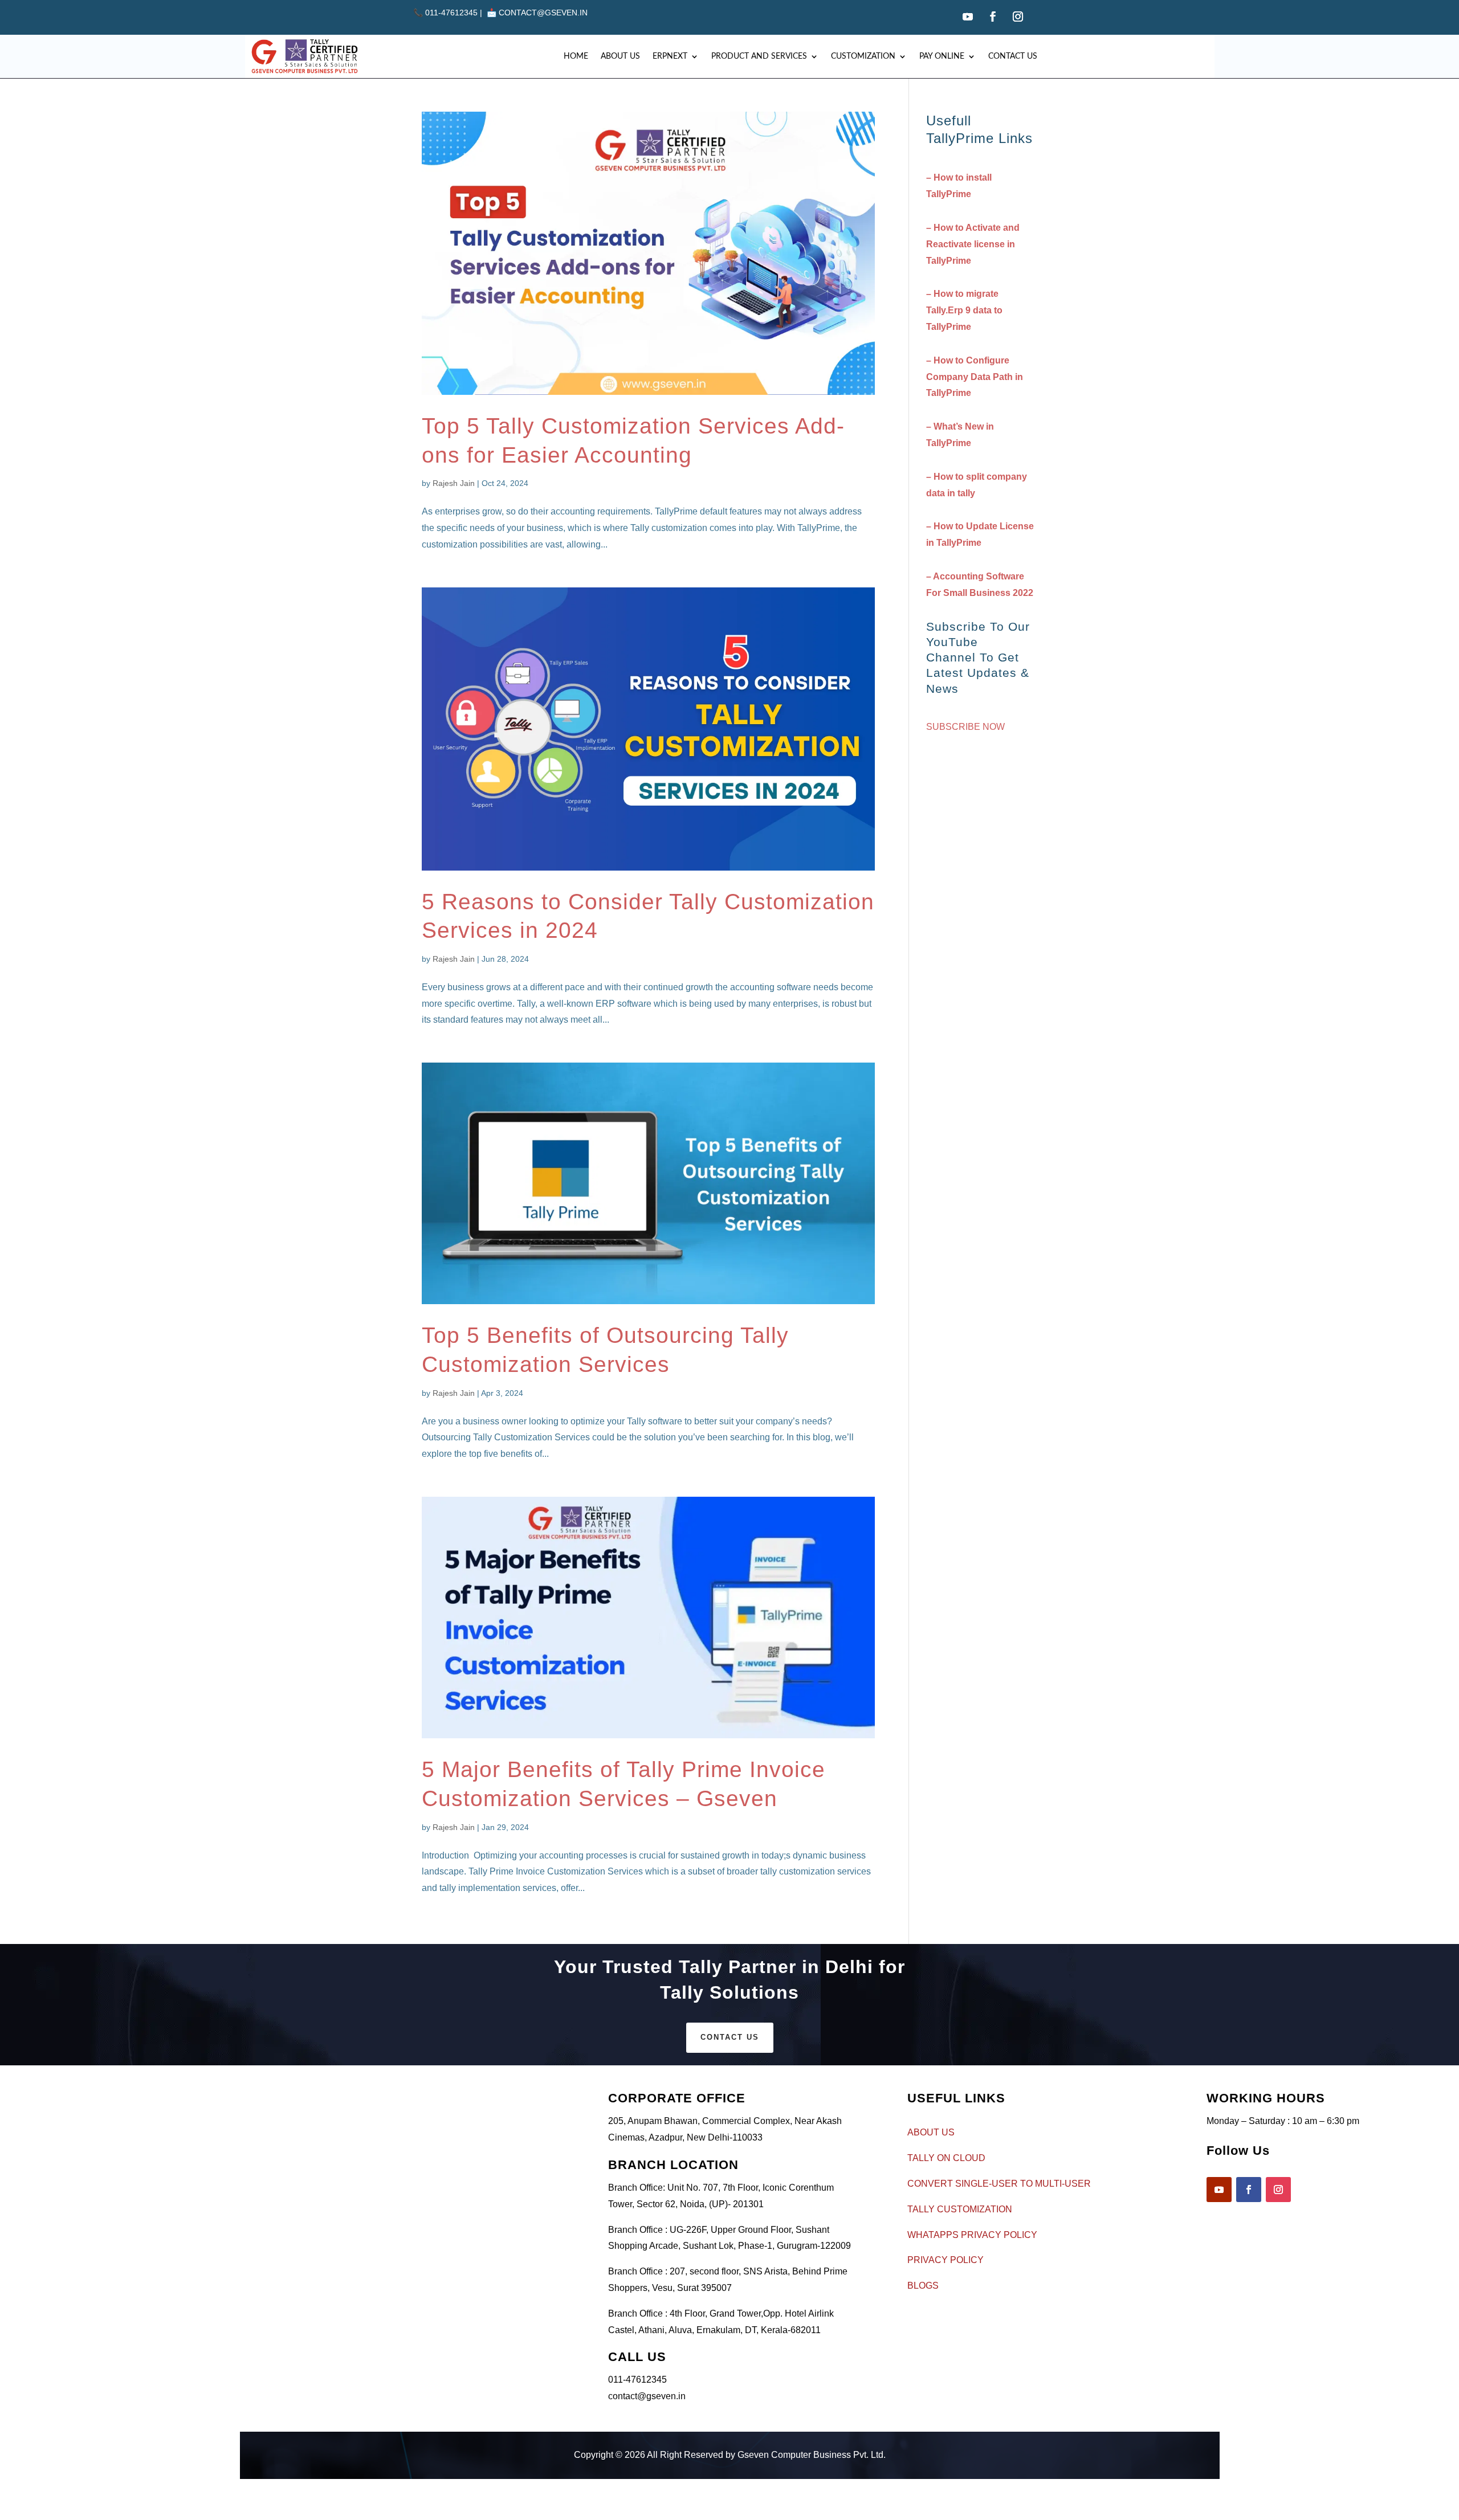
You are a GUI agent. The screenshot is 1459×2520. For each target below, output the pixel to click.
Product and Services (759, 56)
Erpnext (670, 56)
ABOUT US (931, 2132)
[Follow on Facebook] (993, 17)
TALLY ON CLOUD (946, 2158)
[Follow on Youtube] (968, 17)
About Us (620, 56)
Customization (863, 56)
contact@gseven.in (543, 13)
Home (576, 56)
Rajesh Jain (454, 483)
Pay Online (942, 56)
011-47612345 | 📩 (456, 13)
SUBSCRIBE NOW (965, 727)
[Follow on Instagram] (1018, 17)
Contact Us (1013, 56)
